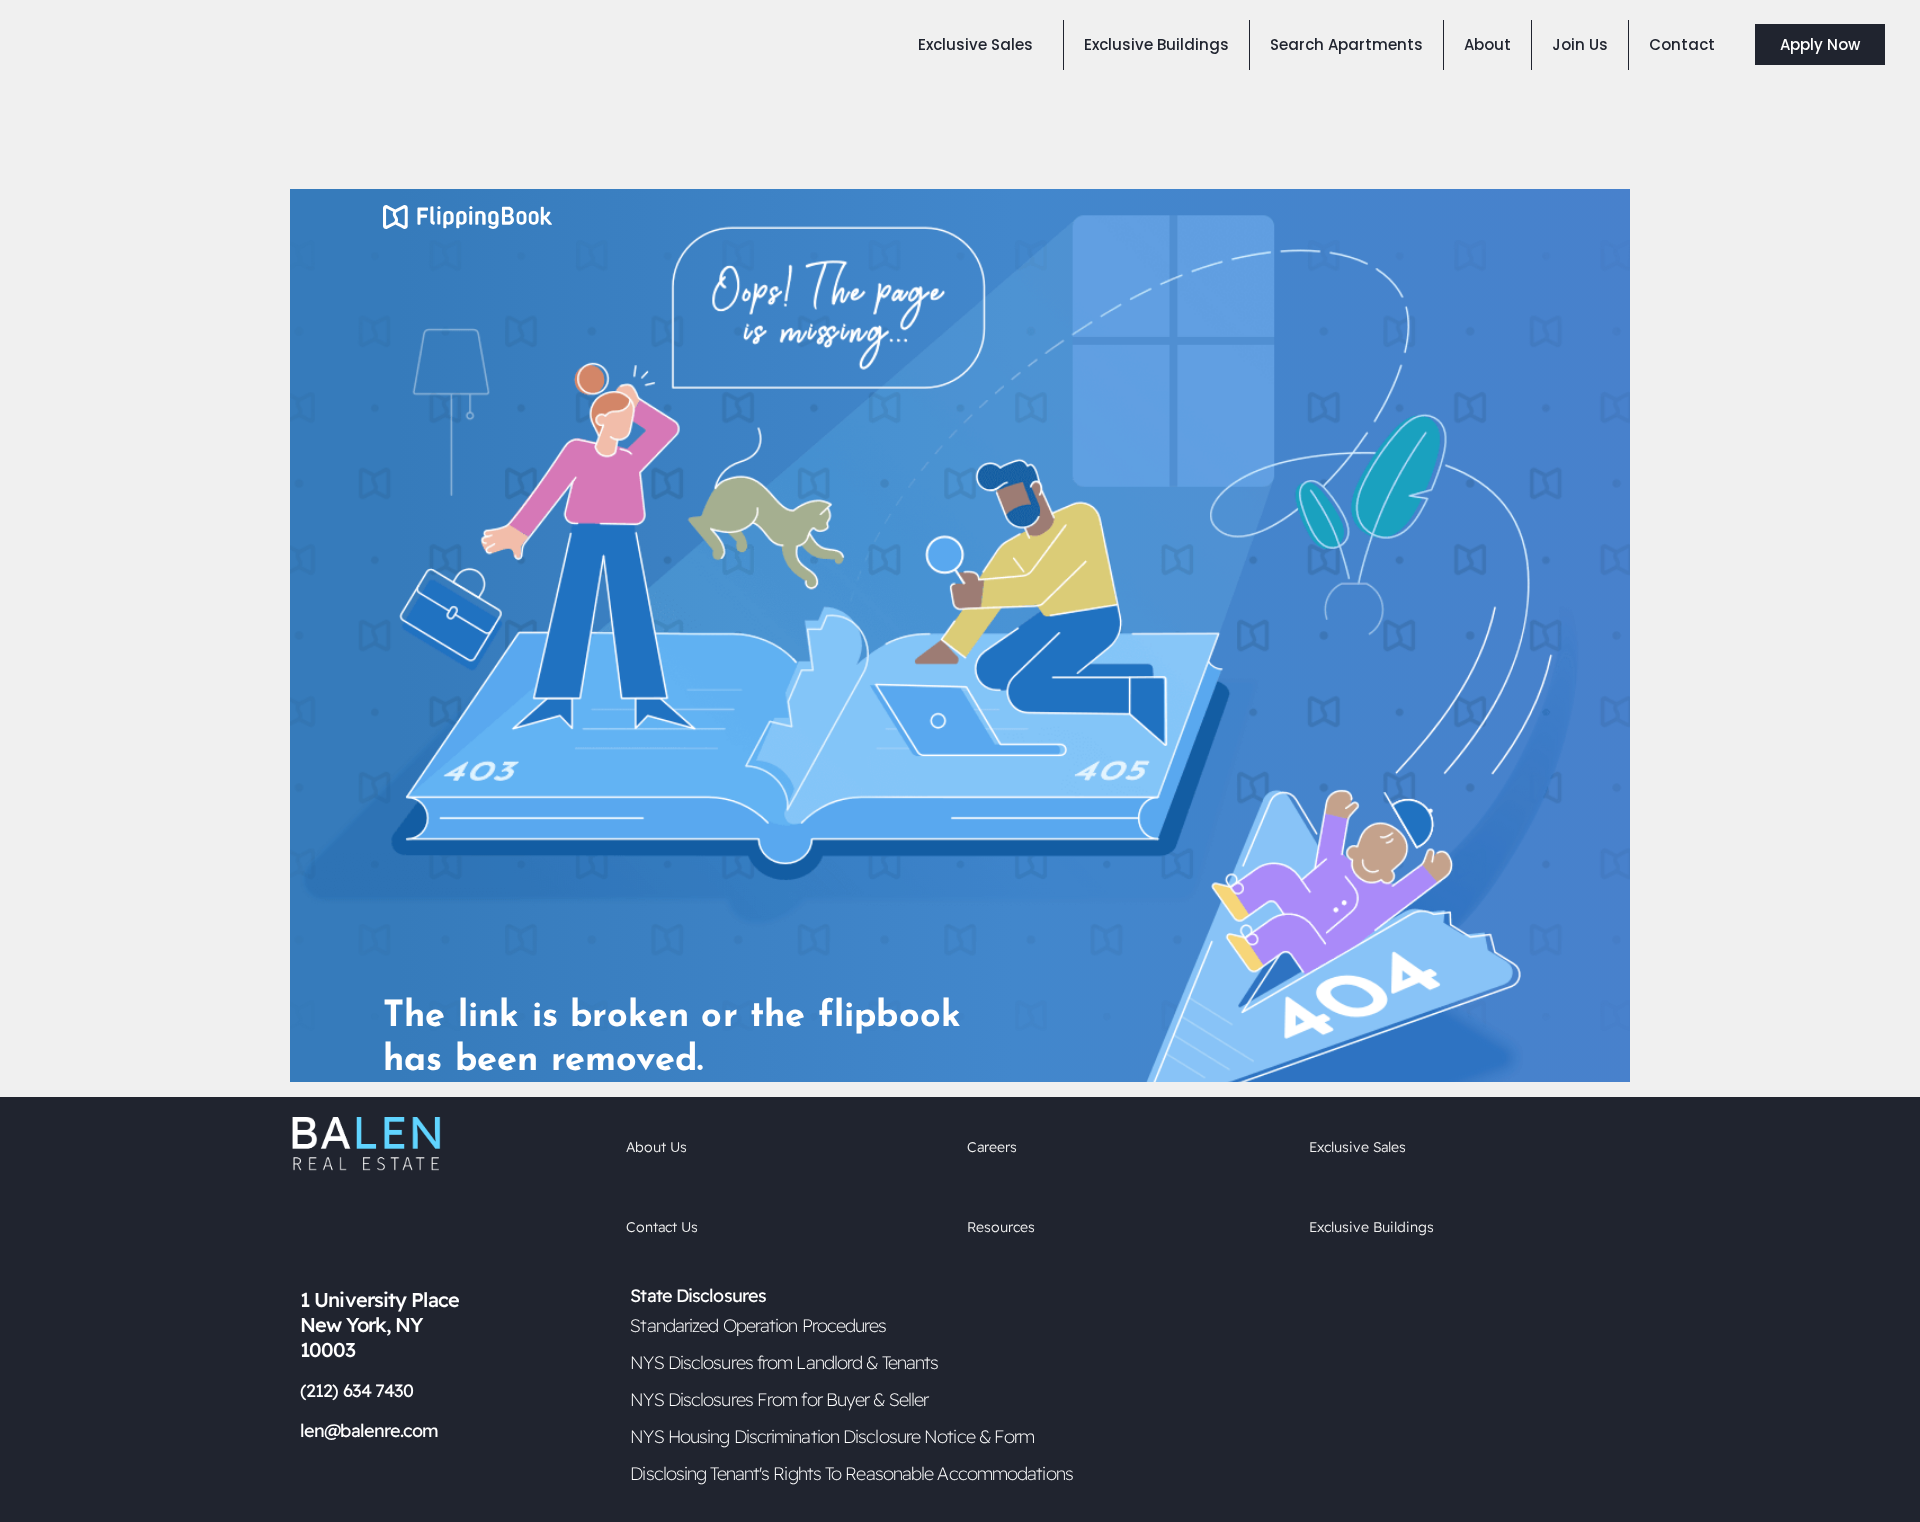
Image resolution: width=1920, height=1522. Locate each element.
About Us (656, 1147)
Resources (1001, 1227)
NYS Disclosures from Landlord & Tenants (784, 1362)
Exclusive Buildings (1371, 1227)
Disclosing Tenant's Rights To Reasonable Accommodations (851, 1473)
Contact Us (662, 1227)
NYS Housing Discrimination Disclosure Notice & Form (832, 1436)
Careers (992, 1147)
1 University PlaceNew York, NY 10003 (379, 1324)
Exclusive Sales (1357, 1147)
